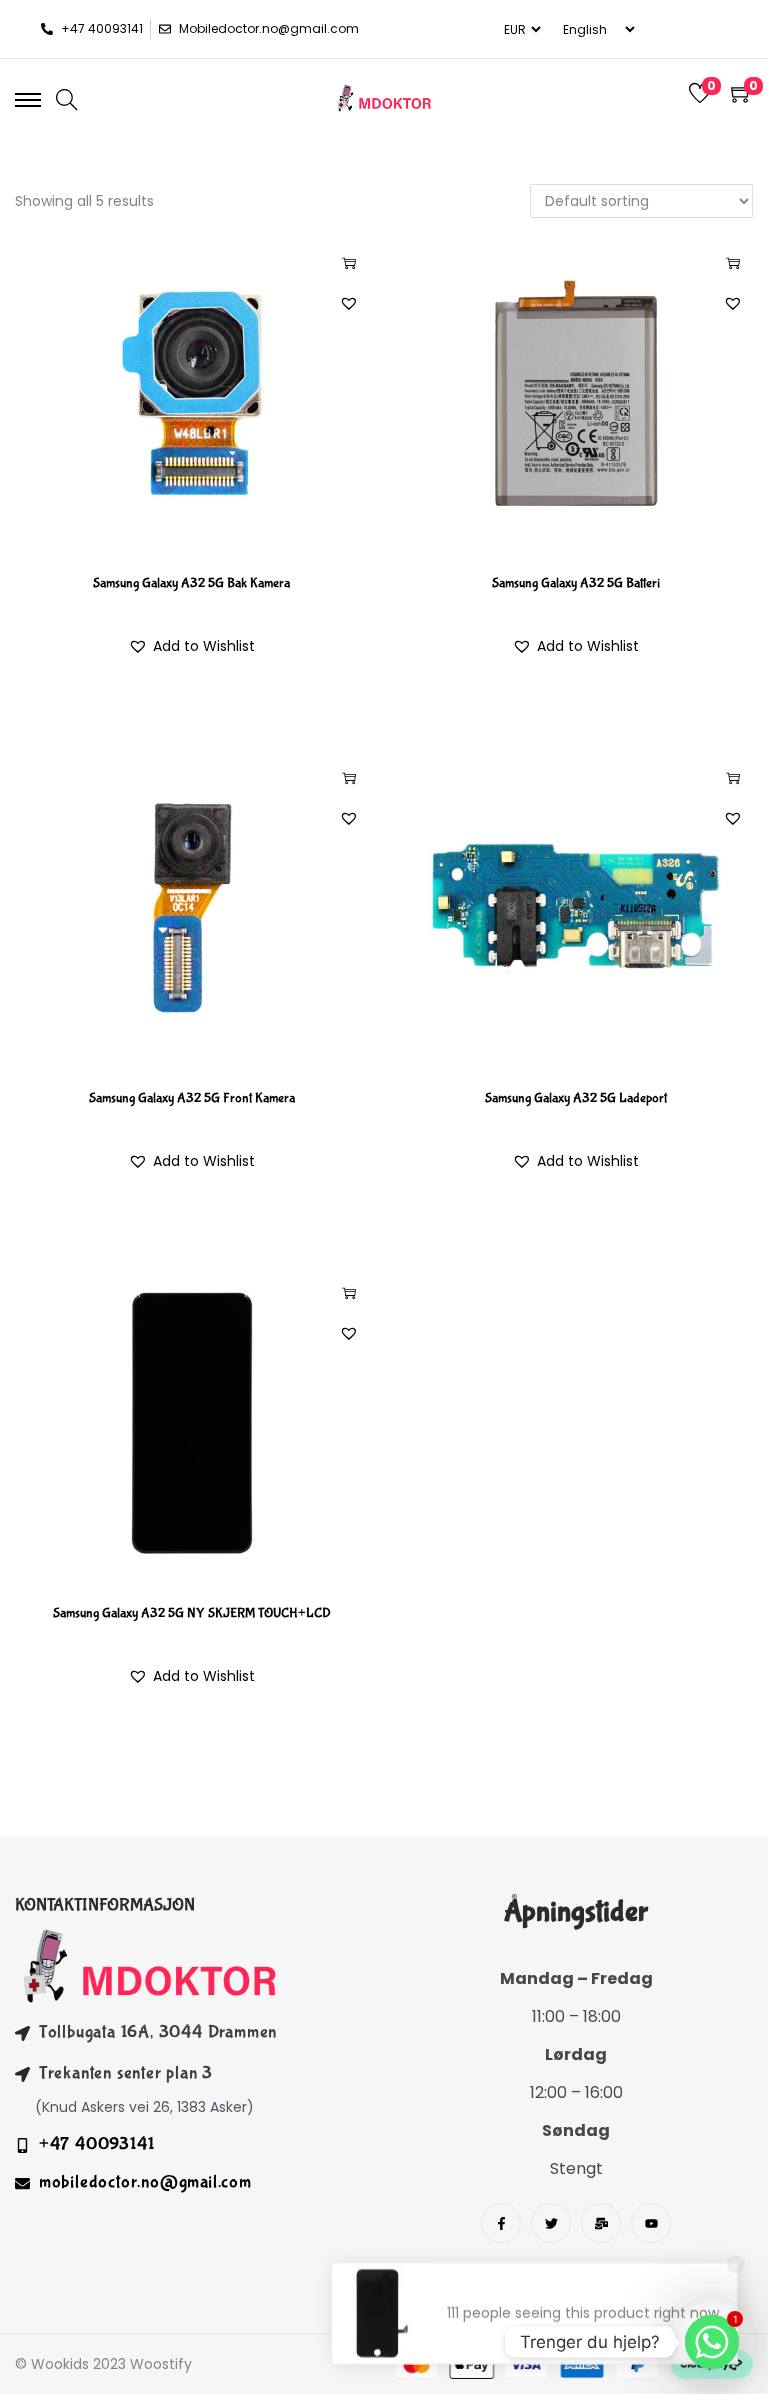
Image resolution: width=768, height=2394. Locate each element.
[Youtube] (651, 2223)
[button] (349, 303)
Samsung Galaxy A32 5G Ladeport (576, 1098)
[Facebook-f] (501, 2223)
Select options (349, 263)
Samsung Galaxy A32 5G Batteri (576, 583)
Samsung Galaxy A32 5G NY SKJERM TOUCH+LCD (192, 1613)
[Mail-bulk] (601, 2223)
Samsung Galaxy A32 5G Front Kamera (192, 1098)
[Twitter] (551, 2223)
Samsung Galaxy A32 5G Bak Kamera (191, 583)
